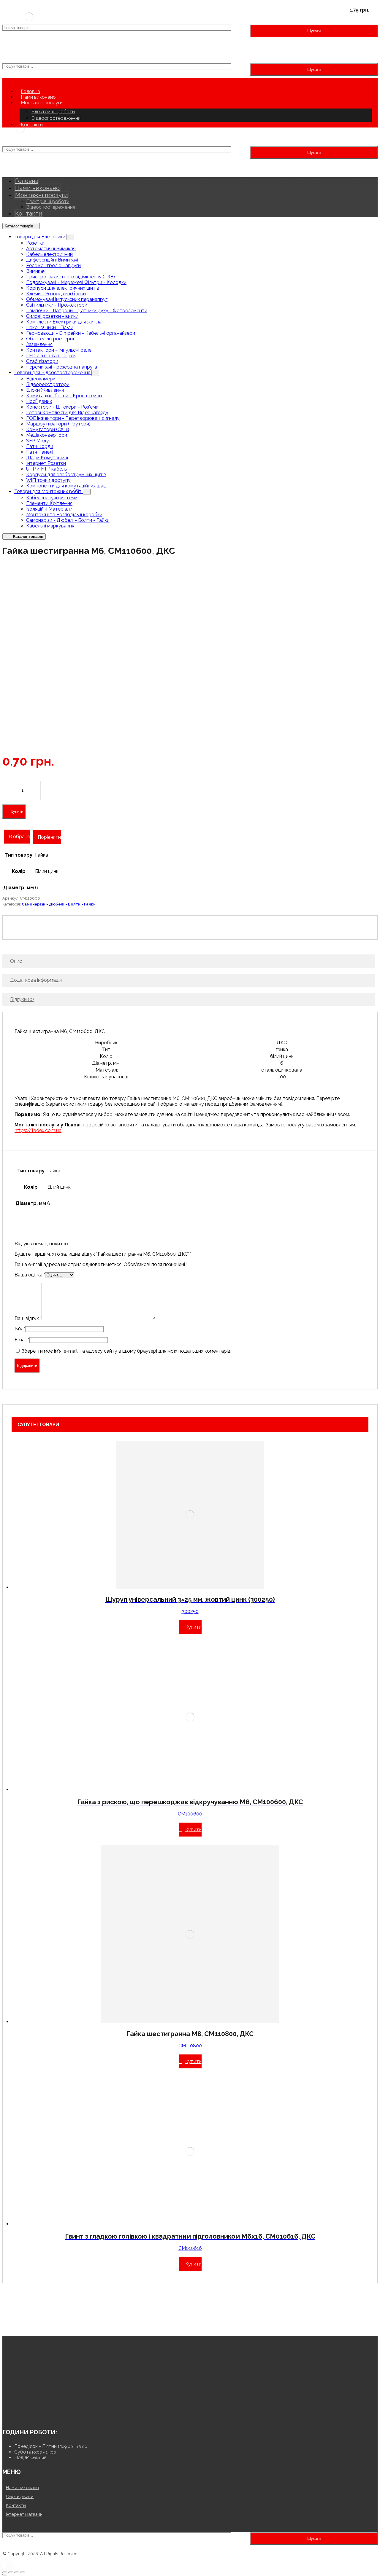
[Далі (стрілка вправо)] (5, 2575)
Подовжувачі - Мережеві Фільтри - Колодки (76, 282)
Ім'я (20, 1329)
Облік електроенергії (50, 339)
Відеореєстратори (48, 384)
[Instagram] (16, 2416)
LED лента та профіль (51, 356)
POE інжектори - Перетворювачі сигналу (73, 418)
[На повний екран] (17, 2572)
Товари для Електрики (40, 237)
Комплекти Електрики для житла (64, 322)
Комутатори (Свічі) (48, 429)
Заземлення (39, 344)
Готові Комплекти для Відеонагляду (67, 413)
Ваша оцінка (30, 1275)
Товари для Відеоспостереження (53, 373)
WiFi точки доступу (48, 480)
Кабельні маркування (50, 526)
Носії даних (39, 401)
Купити (17, 811)
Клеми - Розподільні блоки (56, 294)
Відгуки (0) (22, 999)
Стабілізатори (42, 361)
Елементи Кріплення (49, 503)
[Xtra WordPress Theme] (29, 22)
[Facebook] (25, 2416)
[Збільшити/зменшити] (23, 2572)
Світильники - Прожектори (57, 305)
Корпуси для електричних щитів (63, 288)
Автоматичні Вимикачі (51, 249)
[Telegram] (42, 2416)
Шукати (314, 31)
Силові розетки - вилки (52, 316)
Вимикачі (36, 271)
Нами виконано (23, 2488)
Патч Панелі (40, 452)
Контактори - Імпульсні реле (59, 350)
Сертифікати (20, 2497)
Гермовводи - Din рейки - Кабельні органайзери (81, 333)
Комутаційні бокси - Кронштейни (64, 396)
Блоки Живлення (45, 390)
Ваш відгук (28, 1318)
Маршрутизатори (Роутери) (58, 424)
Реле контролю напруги (53, 266)
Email (22, 1340)
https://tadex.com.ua (38, 1130)
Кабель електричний (49, 254)
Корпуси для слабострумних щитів (66, 475)
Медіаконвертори (47, 435)
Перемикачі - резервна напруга (62, 367)
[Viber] (34, 2416)
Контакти (16, 2505)
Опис (16, 961)
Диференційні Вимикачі (52, 260)
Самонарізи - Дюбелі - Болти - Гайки (68, 520)
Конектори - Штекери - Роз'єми (62, 407)
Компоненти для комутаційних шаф (66, 486)
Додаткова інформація (36, 980)
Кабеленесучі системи (52, 498)
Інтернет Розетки (46, 463)
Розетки (35, 243)
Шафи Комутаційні (47, 458)
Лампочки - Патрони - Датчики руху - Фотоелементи (87, 311)
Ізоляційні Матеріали (49, 509)
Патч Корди (40, 446)
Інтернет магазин (24, 2514)
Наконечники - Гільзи (50, 327)
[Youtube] (7, 2416)
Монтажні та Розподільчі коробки (64, 515)
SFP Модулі (39, 441)
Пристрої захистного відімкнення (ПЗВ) (71, 277)
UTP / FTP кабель (46, 469)
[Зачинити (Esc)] (5, 2572)
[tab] (189, 961)
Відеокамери (41, 379)
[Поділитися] (11, 2572)
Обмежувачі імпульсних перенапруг (67, 299)
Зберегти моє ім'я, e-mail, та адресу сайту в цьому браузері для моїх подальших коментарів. (126, 1351)
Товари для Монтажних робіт (49, 491)
